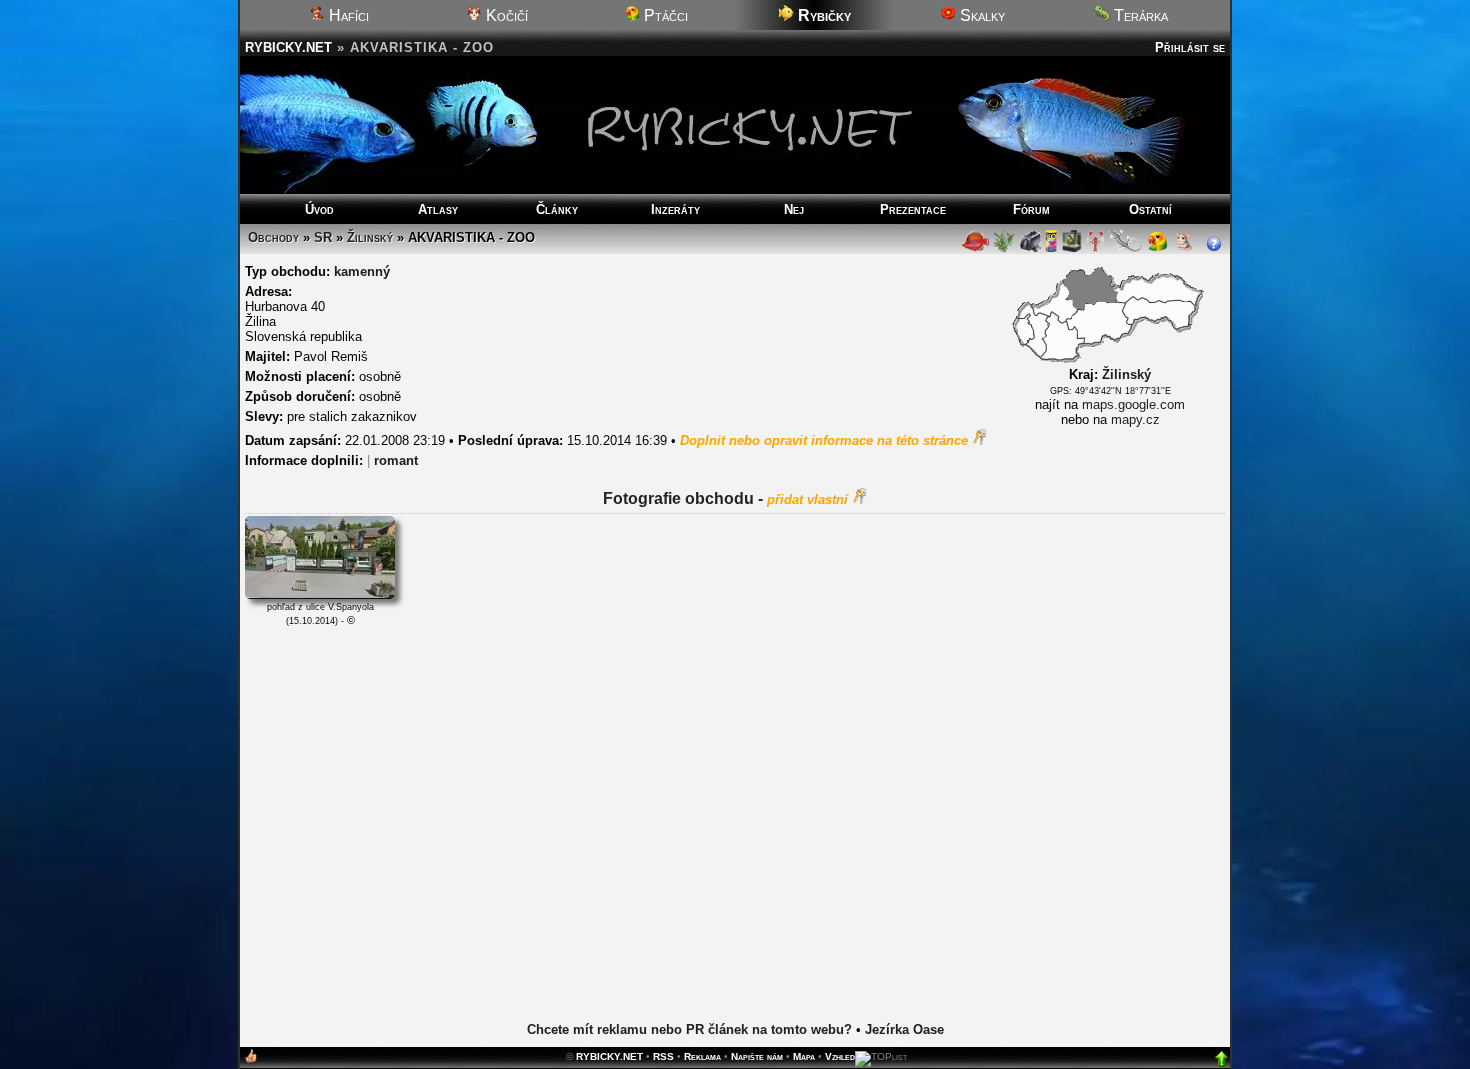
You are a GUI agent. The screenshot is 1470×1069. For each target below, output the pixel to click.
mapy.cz (1135, 419)
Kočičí (505, 15)
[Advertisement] (735, 822)
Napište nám (757, 1056)
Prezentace (913, 209)
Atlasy (438, 209)
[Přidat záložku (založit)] (251, 1060)
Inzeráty (675, 209)
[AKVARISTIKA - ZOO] (320, 594)
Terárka (1139, 15)
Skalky (980, 15)
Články (557, 209)
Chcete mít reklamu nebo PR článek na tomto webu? (689, 1029)
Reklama (702, 1056)
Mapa (804, 1056)
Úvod (319, 209)
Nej (794, 209)
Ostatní (1150, 209)
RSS (663, 1056)
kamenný (362, 271)
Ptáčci (664, 15)
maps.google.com (1133, 404)
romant (396, 460)
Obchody (273, 237)
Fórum (1031, 209)
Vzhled (840, 1056)
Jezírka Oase (904, 1029)
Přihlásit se (1190, 47)
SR (323, 237)
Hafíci (347, 15)
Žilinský (370, 237)
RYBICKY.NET (288, 47)
